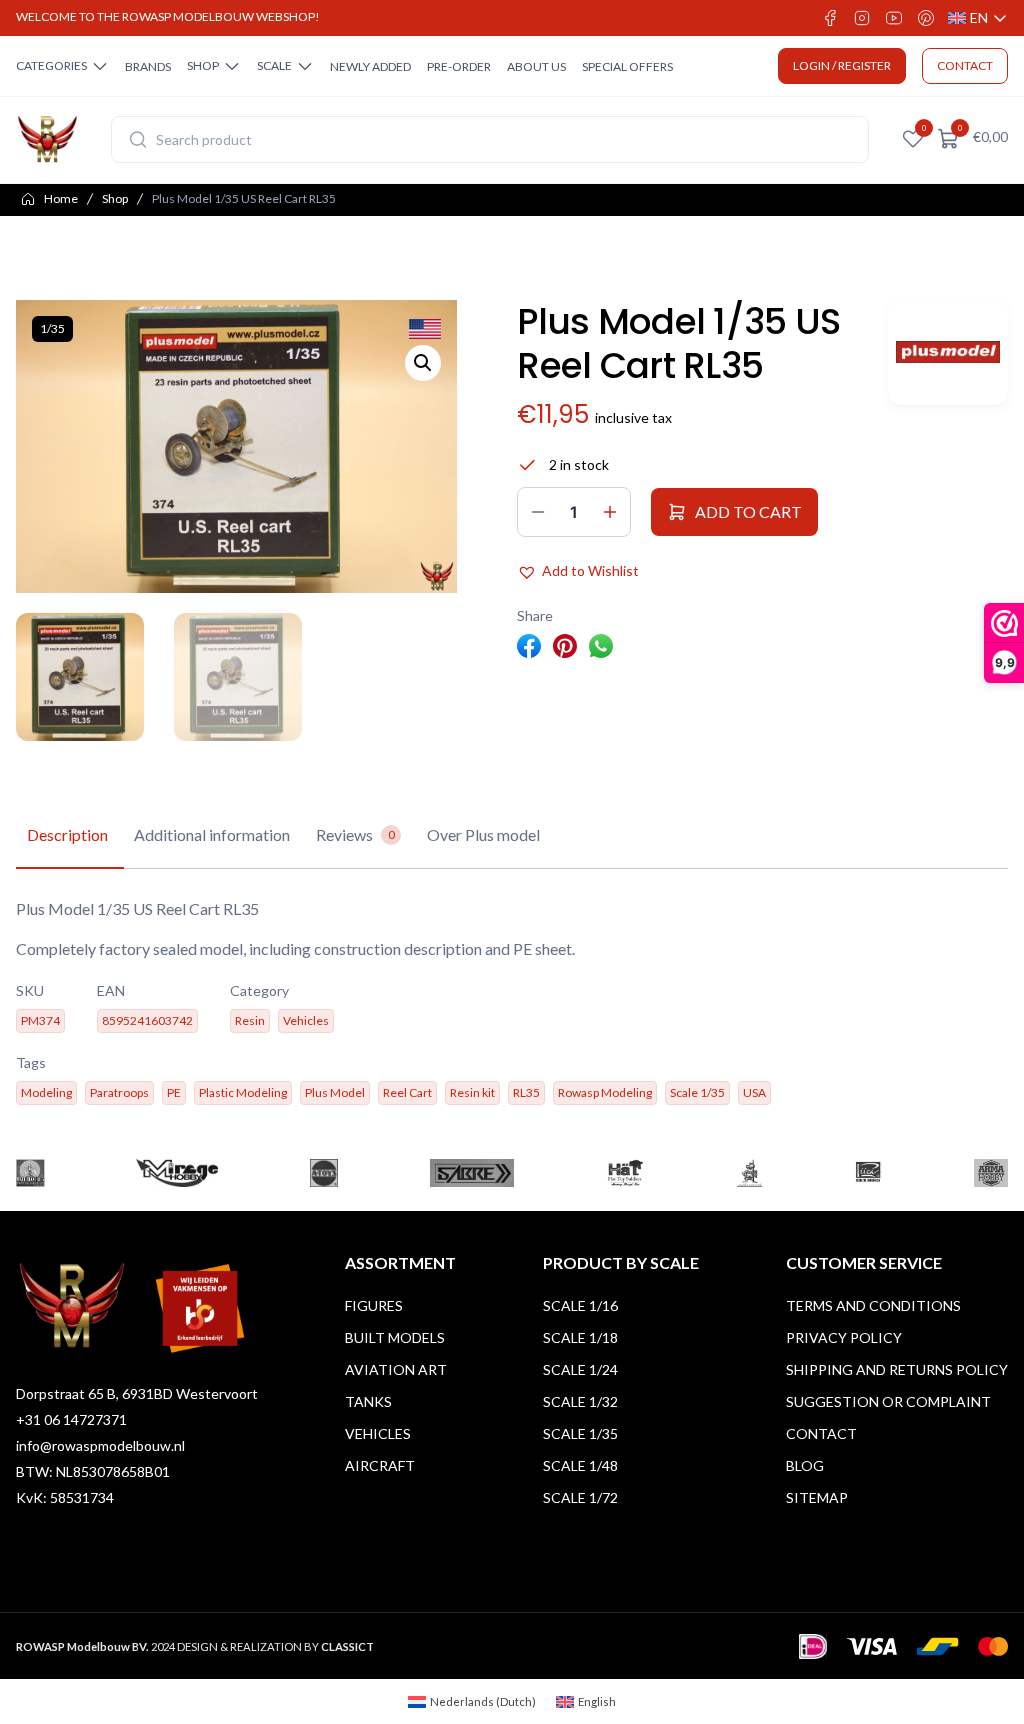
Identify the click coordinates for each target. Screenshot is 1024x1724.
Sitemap (817, 1497)
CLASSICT (347, 1646)
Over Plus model (483, 834)
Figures (374, 1305)
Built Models (395, 1337)
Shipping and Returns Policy (897, 1369)
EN (978, 18)
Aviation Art (396, 1369)
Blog (805, 1465)
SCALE (274, 65)
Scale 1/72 (580, 1497)
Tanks (368, 1401)
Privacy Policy (844, 1337)
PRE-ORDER (459, 66)
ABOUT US (536, 66)
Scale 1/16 (580, 1305)
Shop (115, 198)
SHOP (203, 65)
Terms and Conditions (873, 1305)
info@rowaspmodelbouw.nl (100, 1445)
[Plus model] (948, 352)
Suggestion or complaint (888, 1401)
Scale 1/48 (580, 1465)
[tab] (67, 836)
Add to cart (748, 511)
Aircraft (380, 1465)
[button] (423, 363)
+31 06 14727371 (71, 1419)
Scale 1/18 (580, 1337)
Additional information (212, 834)
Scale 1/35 (580, 1433)
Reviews (355, 834)
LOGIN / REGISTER (842, 65)
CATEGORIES (51, 65)
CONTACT (965, 65)
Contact (821, 1433)
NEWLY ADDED (370, 66)
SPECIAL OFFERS (627, 66)
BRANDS (148, 66)
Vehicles (378, 1433)
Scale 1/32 (580, 1401)
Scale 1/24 (580, 1369)
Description (67, 834)
